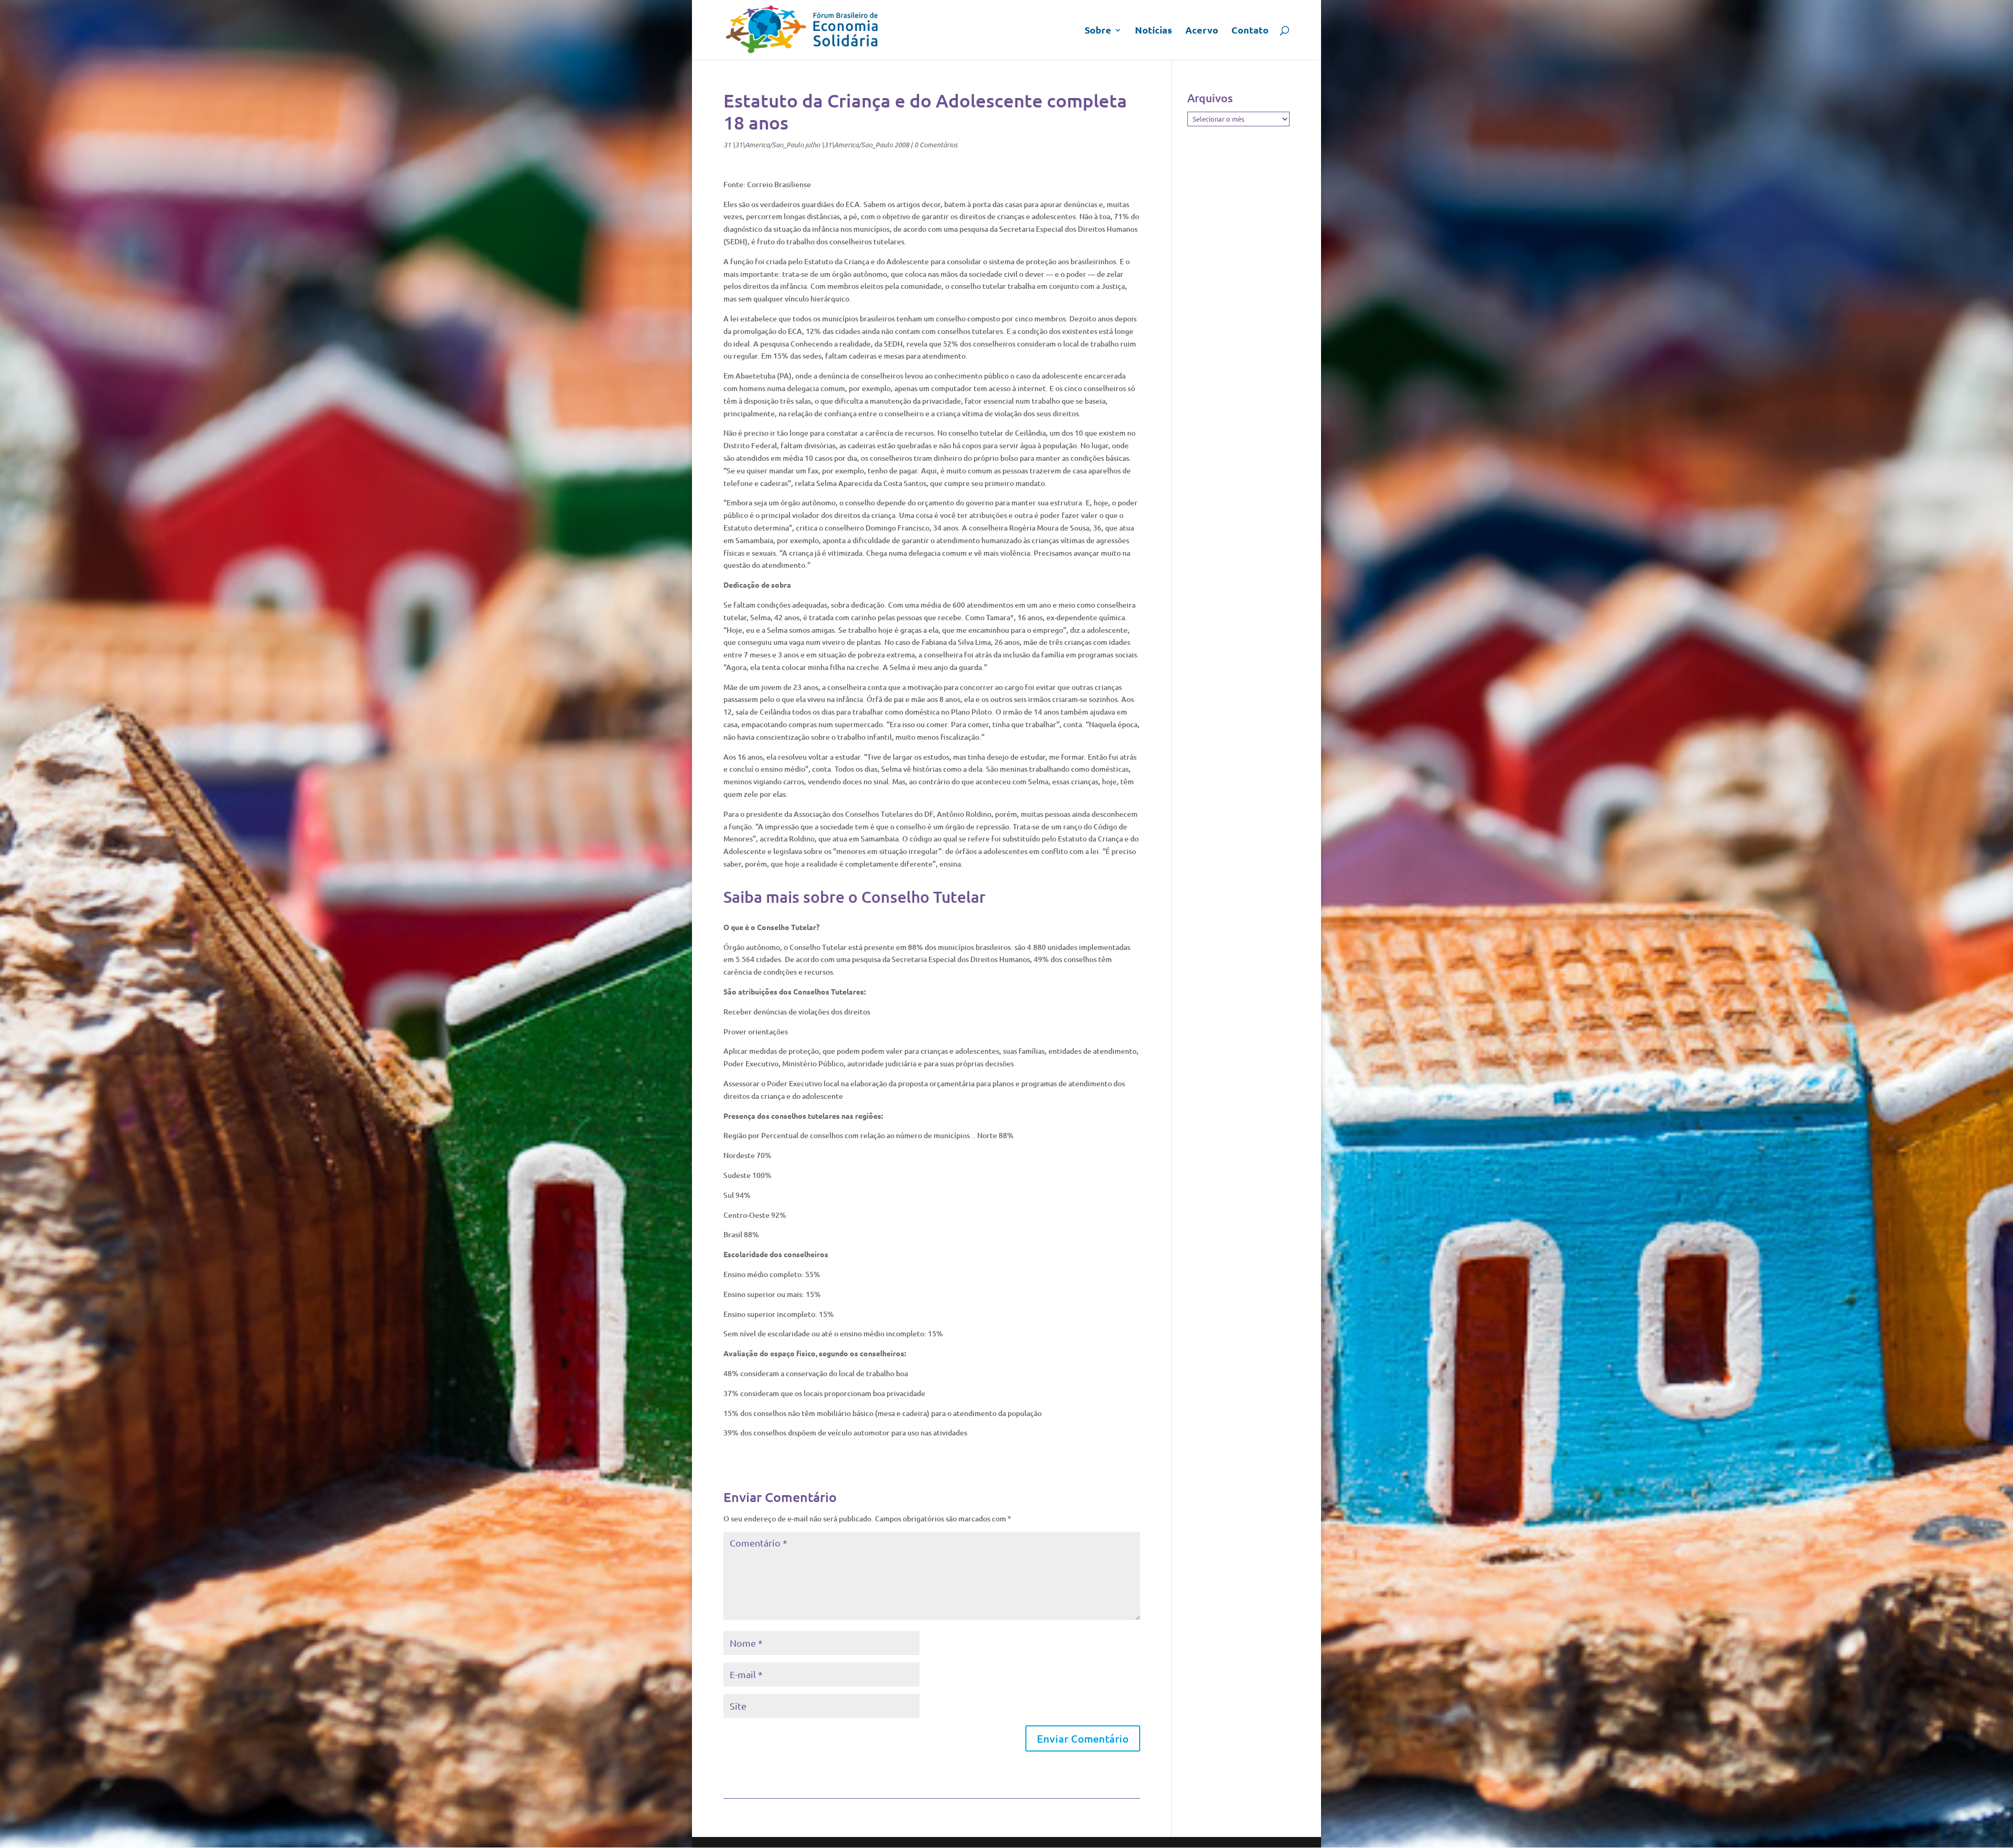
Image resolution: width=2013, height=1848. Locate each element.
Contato (1250, 31)
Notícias (1154, 31)
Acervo (1202, 31)
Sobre (1098, 31)
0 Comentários (936, 145)
